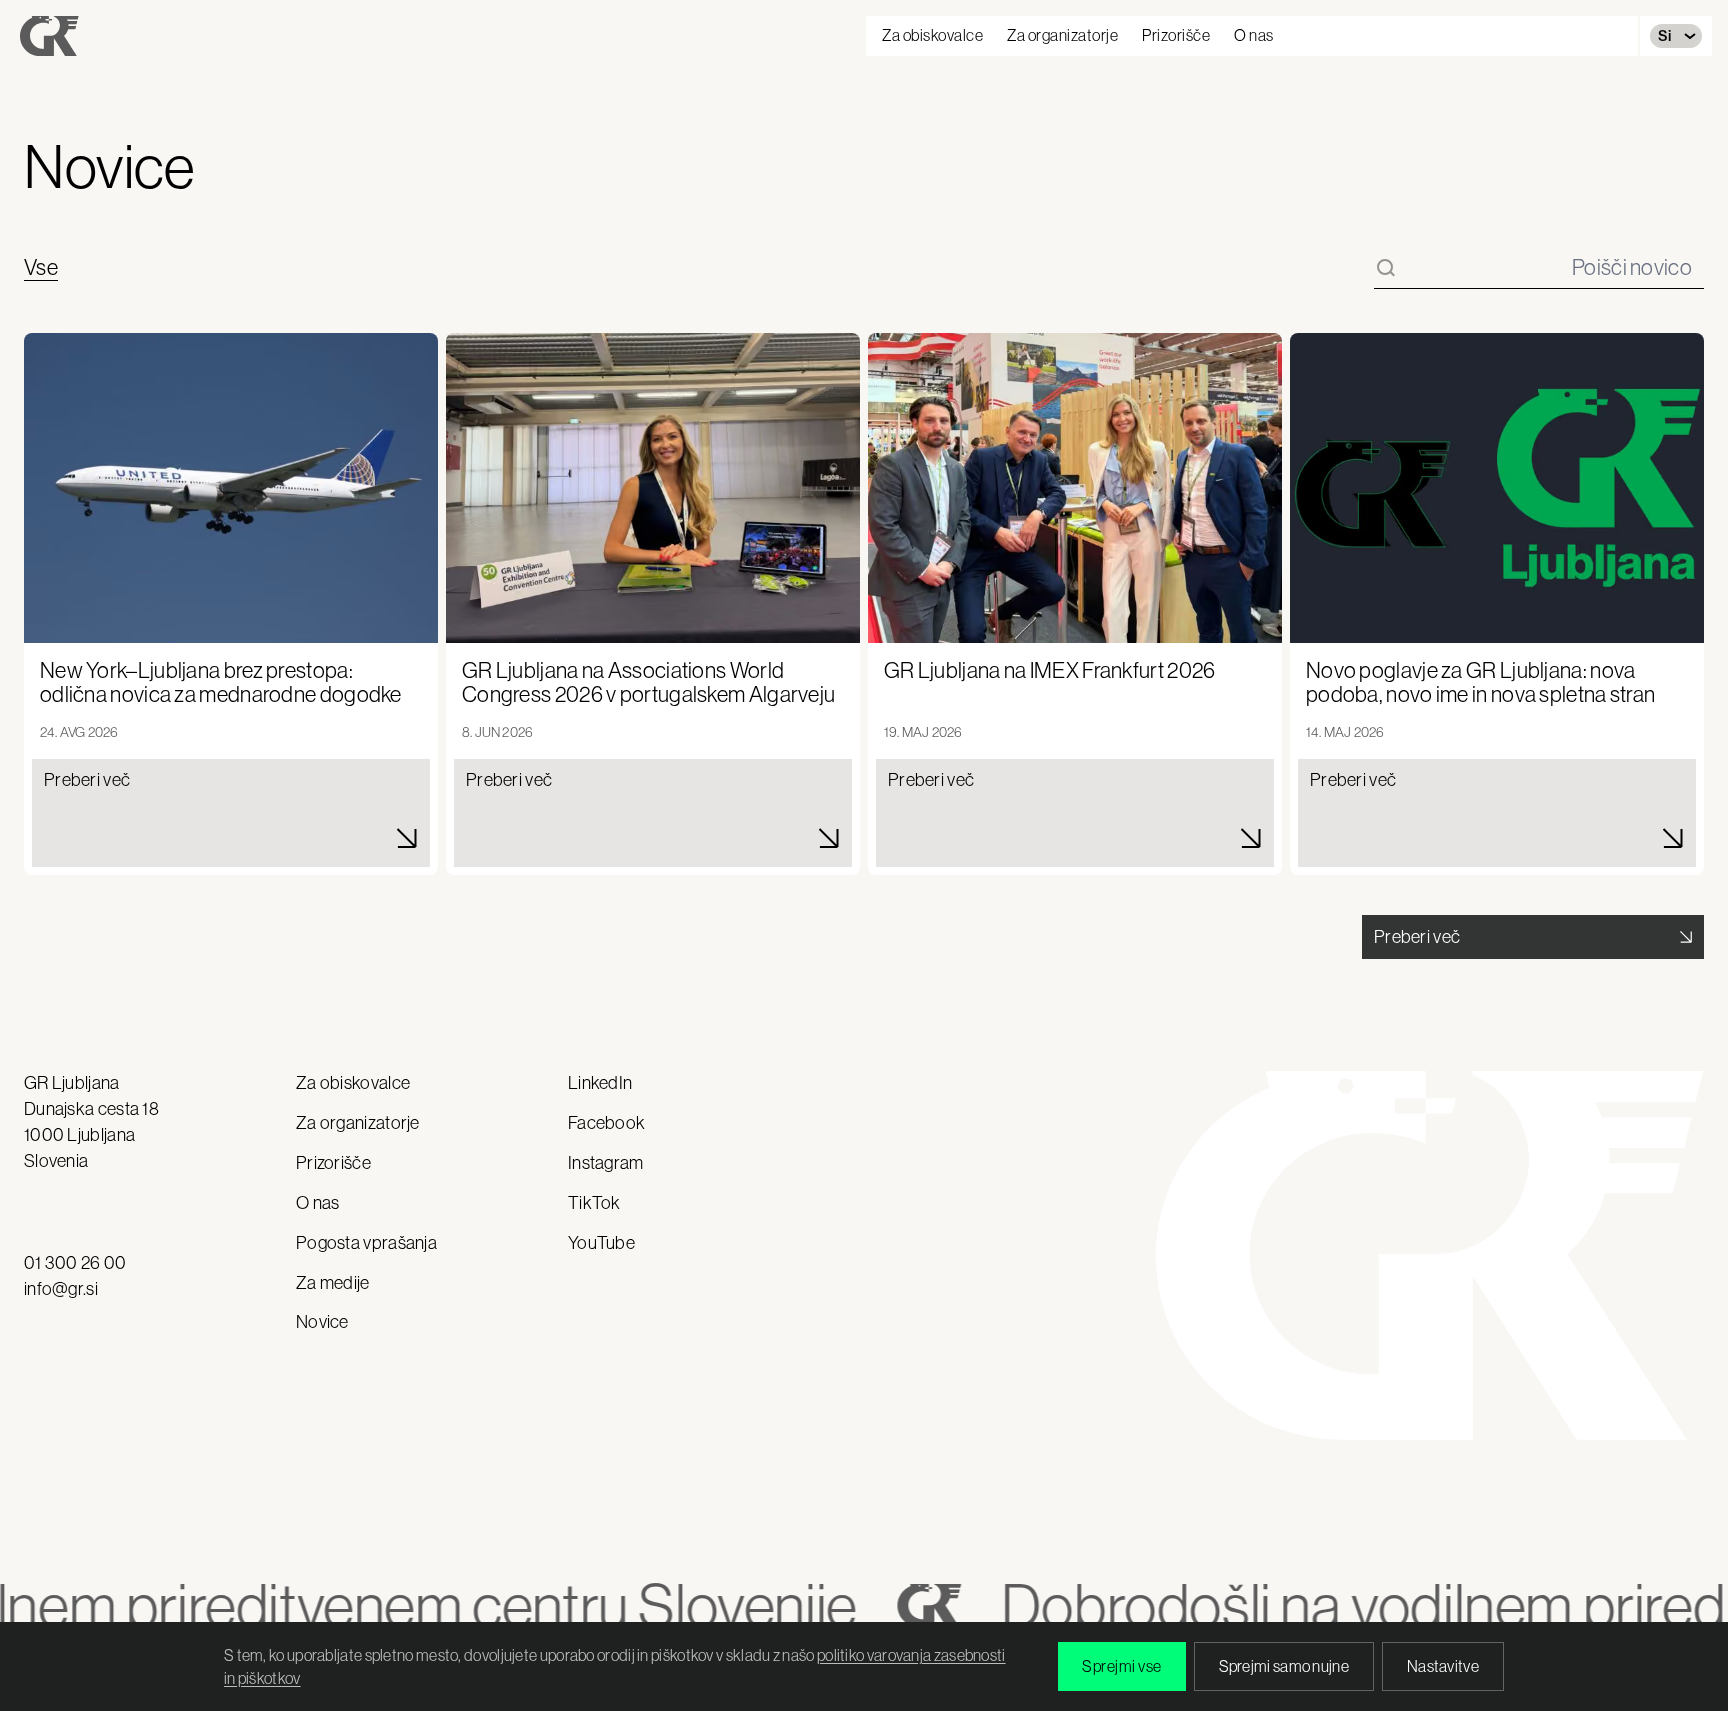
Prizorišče (1176, 35)
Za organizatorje (1062, 35)
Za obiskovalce (932, 35)
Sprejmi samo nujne (1284, 1666)
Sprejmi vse (1122, 1666)
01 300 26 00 (75, 1263)
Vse (41, 268)
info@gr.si (61, 1289)
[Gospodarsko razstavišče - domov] (49, 36)
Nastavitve (1443, 1666)
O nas (1254, 35)
